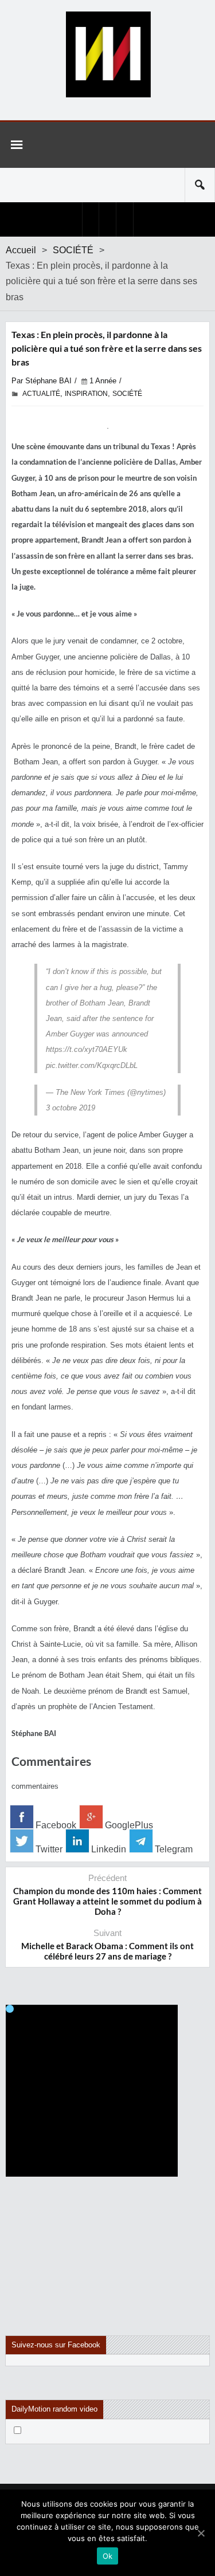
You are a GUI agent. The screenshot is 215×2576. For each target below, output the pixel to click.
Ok (108, 2556)
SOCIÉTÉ (73, 250)
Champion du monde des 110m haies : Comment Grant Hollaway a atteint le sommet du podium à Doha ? (107, 1901)
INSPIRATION (86, 394)
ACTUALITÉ (41, 394)
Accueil (21, 250)
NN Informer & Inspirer (108, 54)
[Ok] (201, 2533)
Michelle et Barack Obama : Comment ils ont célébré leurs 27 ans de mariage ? (107, 1951)
